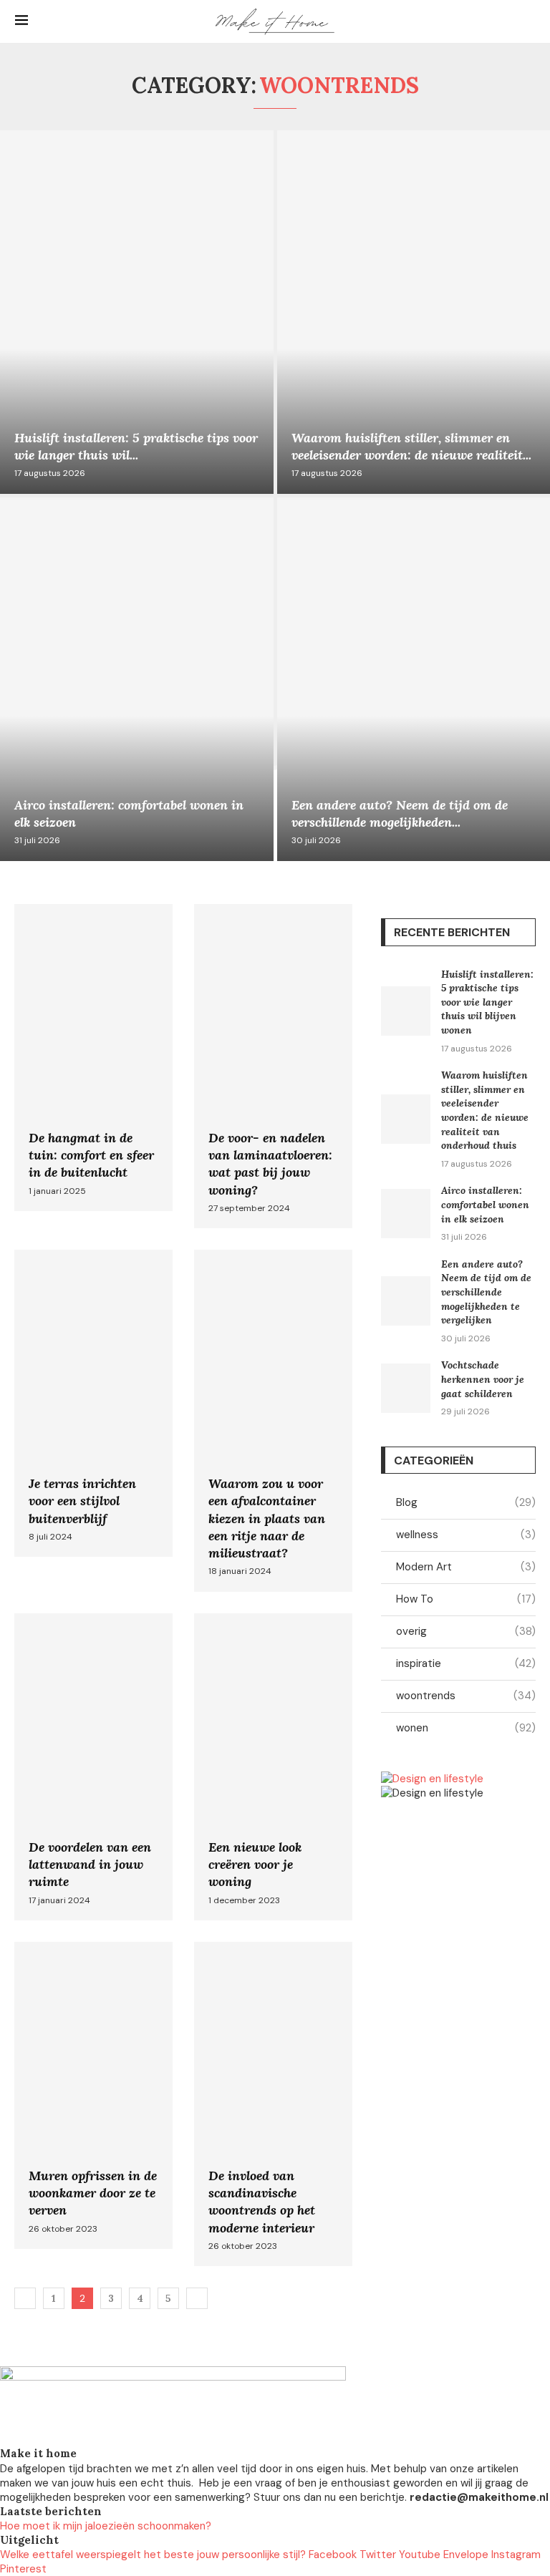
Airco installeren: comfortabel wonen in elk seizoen (485, 1204)
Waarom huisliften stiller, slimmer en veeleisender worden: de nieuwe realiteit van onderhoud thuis (485, 1110)
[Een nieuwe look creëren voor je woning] (273, 1767)
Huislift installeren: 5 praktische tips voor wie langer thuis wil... (136, 446)
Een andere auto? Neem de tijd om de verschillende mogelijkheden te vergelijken (486, 1292)
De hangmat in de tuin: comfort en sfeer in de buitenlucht (91, 1155)
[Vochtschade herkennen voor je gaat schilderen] (406, 1388)
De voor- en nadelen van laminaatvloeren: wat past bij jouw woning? (270, 1164)
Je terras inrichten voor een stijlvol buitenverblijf (82, 1501)
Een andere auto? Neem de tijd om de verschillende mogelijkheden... (400, 813)
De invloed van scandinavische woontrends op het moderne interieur (262, 2202)
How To (466, 1599)
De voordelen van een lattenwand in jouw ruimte (90, 1865)
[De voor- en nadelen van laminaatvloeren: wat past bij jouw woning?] (273, 1066)
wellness (466, 1535)
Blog (466, 1502)
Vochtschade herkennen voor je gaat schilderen (483, 1379)
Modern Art (466, 1567)
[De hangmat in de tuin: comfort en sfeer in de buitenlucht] (93, 1058)
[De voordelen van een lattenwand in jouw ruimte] (93, 1767)
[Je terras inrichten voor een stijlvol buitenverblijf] (93, 1403)
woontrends (466, 1696)
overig (466, 1631)
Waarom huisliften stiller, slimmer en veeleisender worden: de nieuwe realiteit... (411, 446)
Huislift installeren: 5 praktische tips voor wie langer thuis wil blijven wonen (487, 1002)
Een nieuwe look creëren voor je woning (255, 1865)
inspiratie (466, 1663)
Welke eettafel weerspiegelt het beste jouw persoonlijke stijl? (153, 2555)
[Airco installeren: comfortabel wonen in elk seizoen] (137, 679)
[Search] (528, 21)
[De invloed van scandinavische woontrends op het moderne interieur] (273, 2104)
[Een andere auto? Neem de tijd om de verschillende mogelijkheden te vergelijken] (406, 1301)
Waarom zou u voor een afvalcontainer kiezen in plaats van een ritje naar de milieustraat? (267, 1518)
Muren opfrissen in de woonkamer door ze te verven (93, 2193)
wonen (466, 1728)
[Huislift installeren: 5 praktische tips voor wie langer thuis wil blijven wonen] (137, 312)
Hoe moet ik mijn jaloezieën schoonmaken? (106, 2526)
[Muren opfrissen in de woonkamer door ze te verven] (93, 2095)
